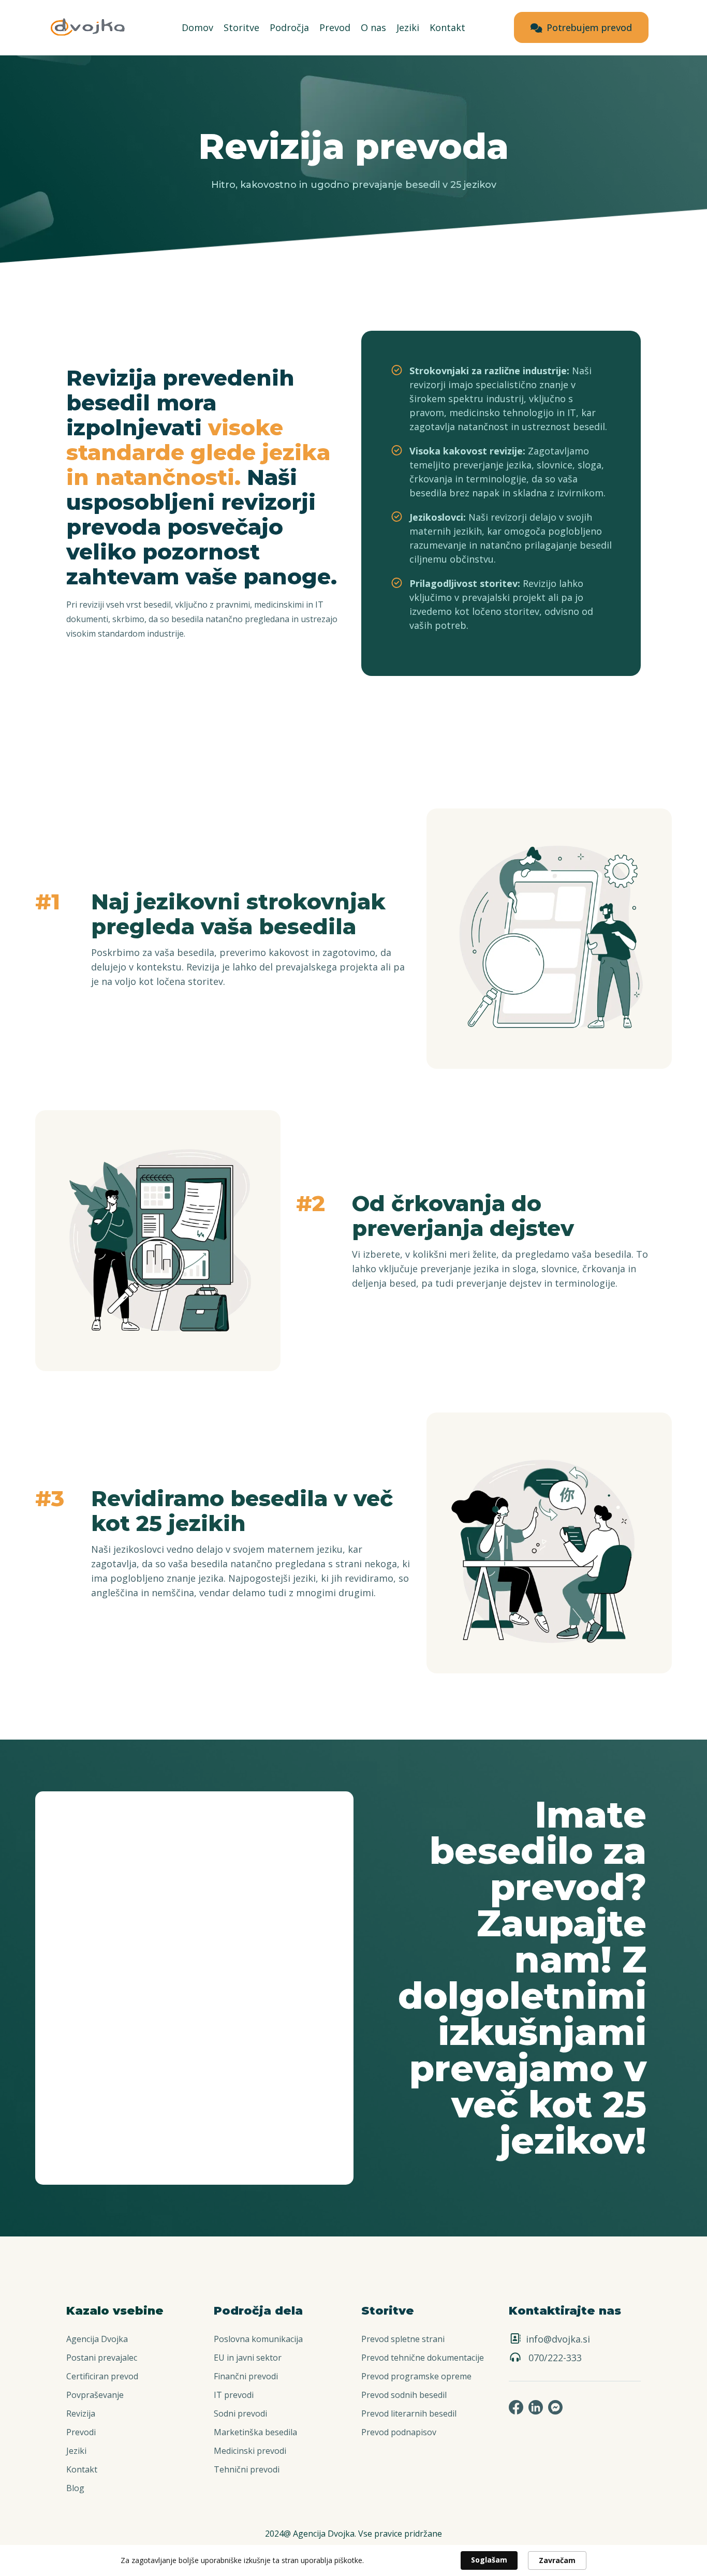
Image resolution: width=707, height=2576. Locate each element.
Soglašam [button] (489, 2560)
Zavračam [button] (557, 2560)
